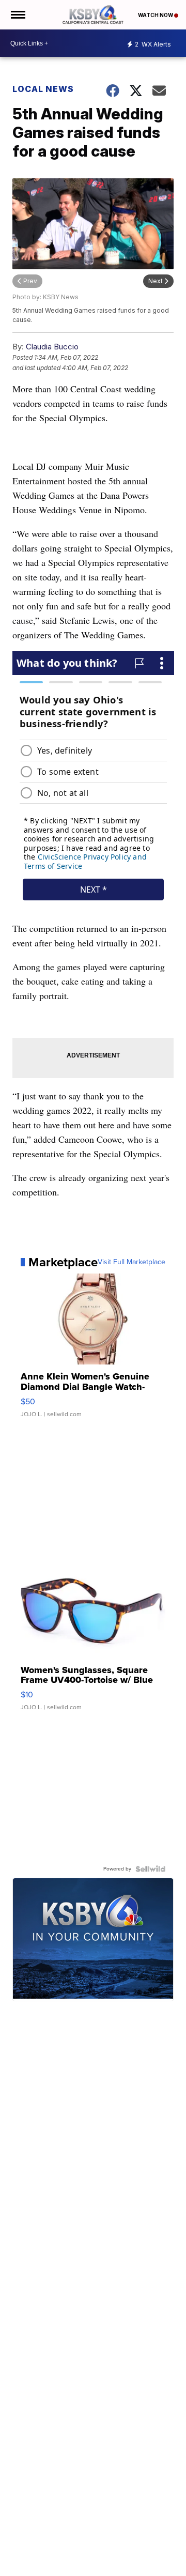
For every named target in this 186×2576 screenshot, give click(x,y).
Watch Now (156, 15)
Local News (43, 89)
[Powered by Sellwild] (150, 1869)
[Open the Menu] (17, 15)
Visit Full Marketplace (131, 1262)
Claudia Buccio (52, 347)
